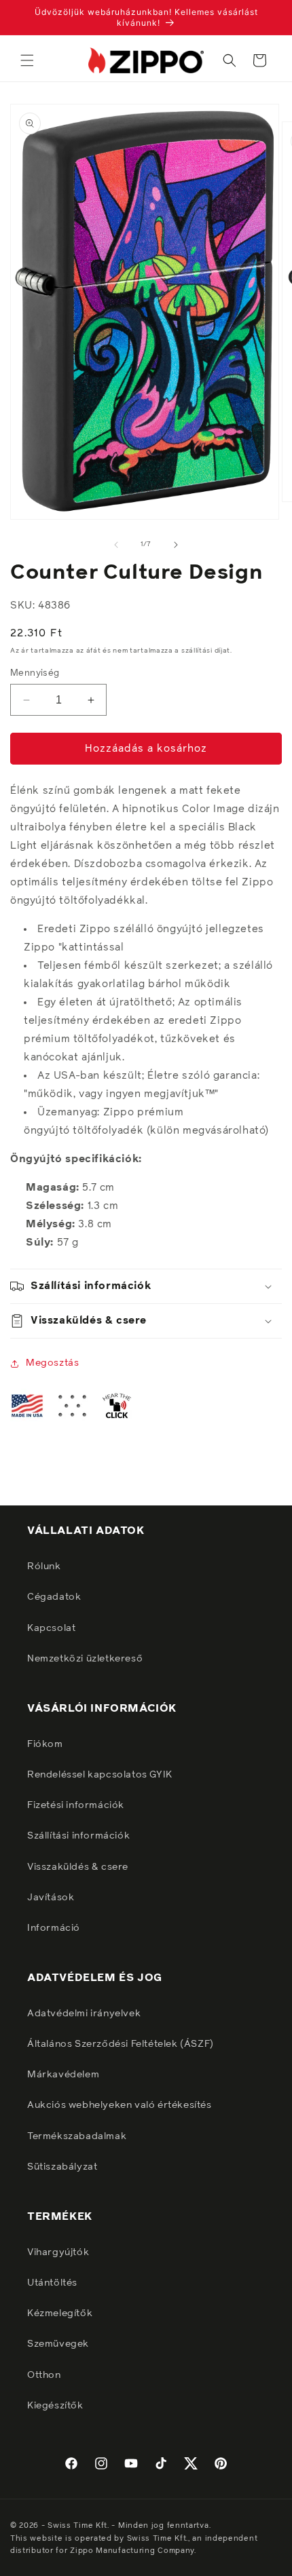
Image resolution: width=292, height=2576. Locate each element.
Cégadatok (54, 1597)
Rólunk (44, 1566)
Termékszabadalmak (77, 2136)
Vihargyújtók (58, 2252)
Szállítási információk (78, 1836)
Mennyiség (35, 673)
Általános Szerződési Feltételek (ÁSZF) (121, 2044)
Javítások (51, 1898)
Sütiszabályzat (62, 2167)
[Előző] (116, 545)
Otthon (44, 2375)
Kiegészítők (55, 2406)
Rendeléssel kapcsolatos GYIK (100, 1775)
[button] (27, 60)
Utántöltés (52, 2283)
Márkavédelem (63, 2075)
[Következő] (176, 545)
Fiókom (45, 1744)
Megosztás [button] (52, 1363)
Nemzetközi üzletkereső (85, 1659)
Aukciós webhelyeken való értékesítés (120, 2105)
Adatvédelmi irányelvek (84, 2014)
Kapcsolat (51, 1628)
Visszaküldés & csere (78, 1867)
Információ (54, 1928)
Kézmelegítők (60, 2313)
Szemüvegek (58, 2344)
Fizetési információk (76, 1805)
